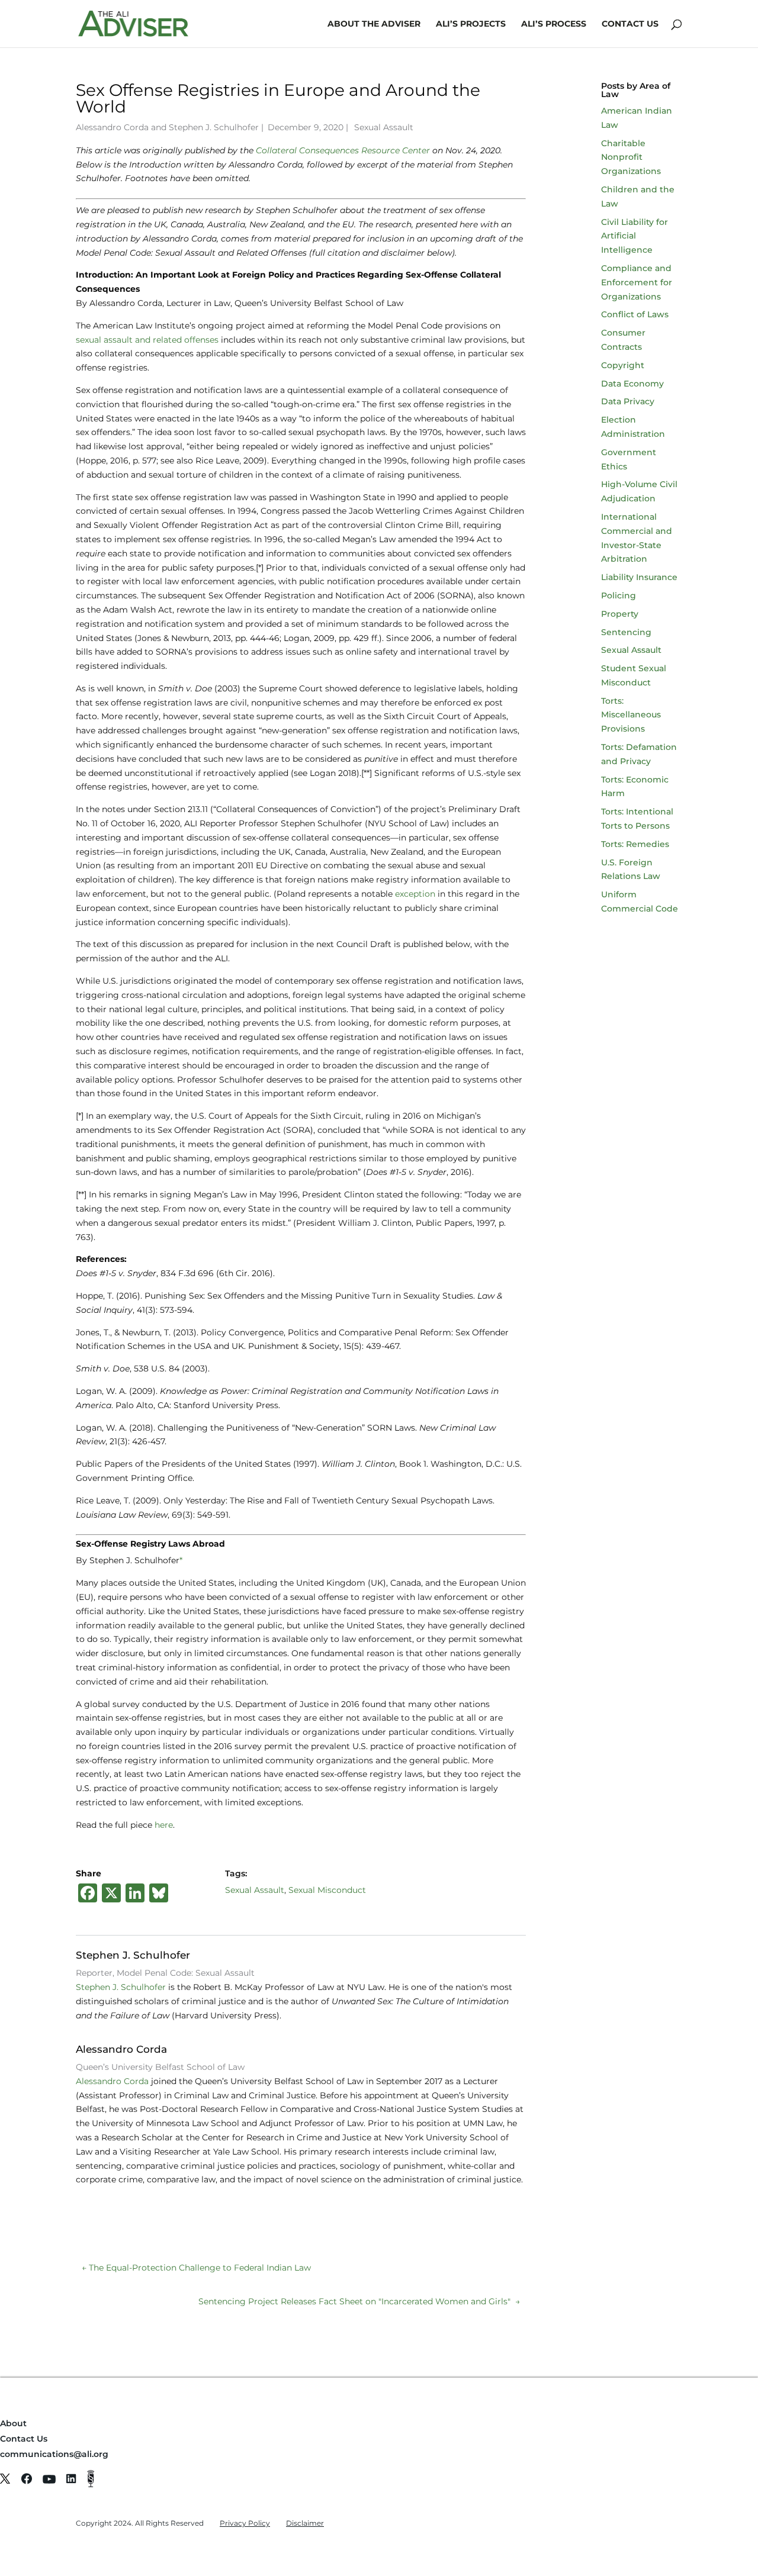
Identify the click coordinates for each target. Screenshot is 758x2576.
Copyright (623, 365)
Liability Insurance (639, 577)
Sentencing (626, 632)
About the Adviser (374, 24)
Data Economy (632, 384)
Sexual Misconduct (327, 1890)
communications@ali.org (54, 2454)
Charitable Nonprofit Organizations (631, 157)
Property (620, 614)
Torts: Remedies (635, 844)
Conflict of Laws (635, 314)
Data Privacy (628, 401)
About (13, 2423)
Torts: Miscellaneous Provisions (631, 715)
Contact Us (630, 24)
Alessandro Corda (112, 127)
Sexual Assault (384, 127)
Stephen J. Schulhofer (214, 127)
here (164, 1825)
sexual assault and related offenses (147, 340)
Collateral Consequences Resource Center (343, 150)
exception (415, 894)
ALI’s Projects (471, 24)
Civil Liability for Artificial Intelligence (635, 236)
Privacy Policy (245, 2523)
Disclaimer (305, 2523)
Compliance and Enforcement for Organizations (637, 282)
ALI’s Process (554, 24)
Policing (619, 595)
